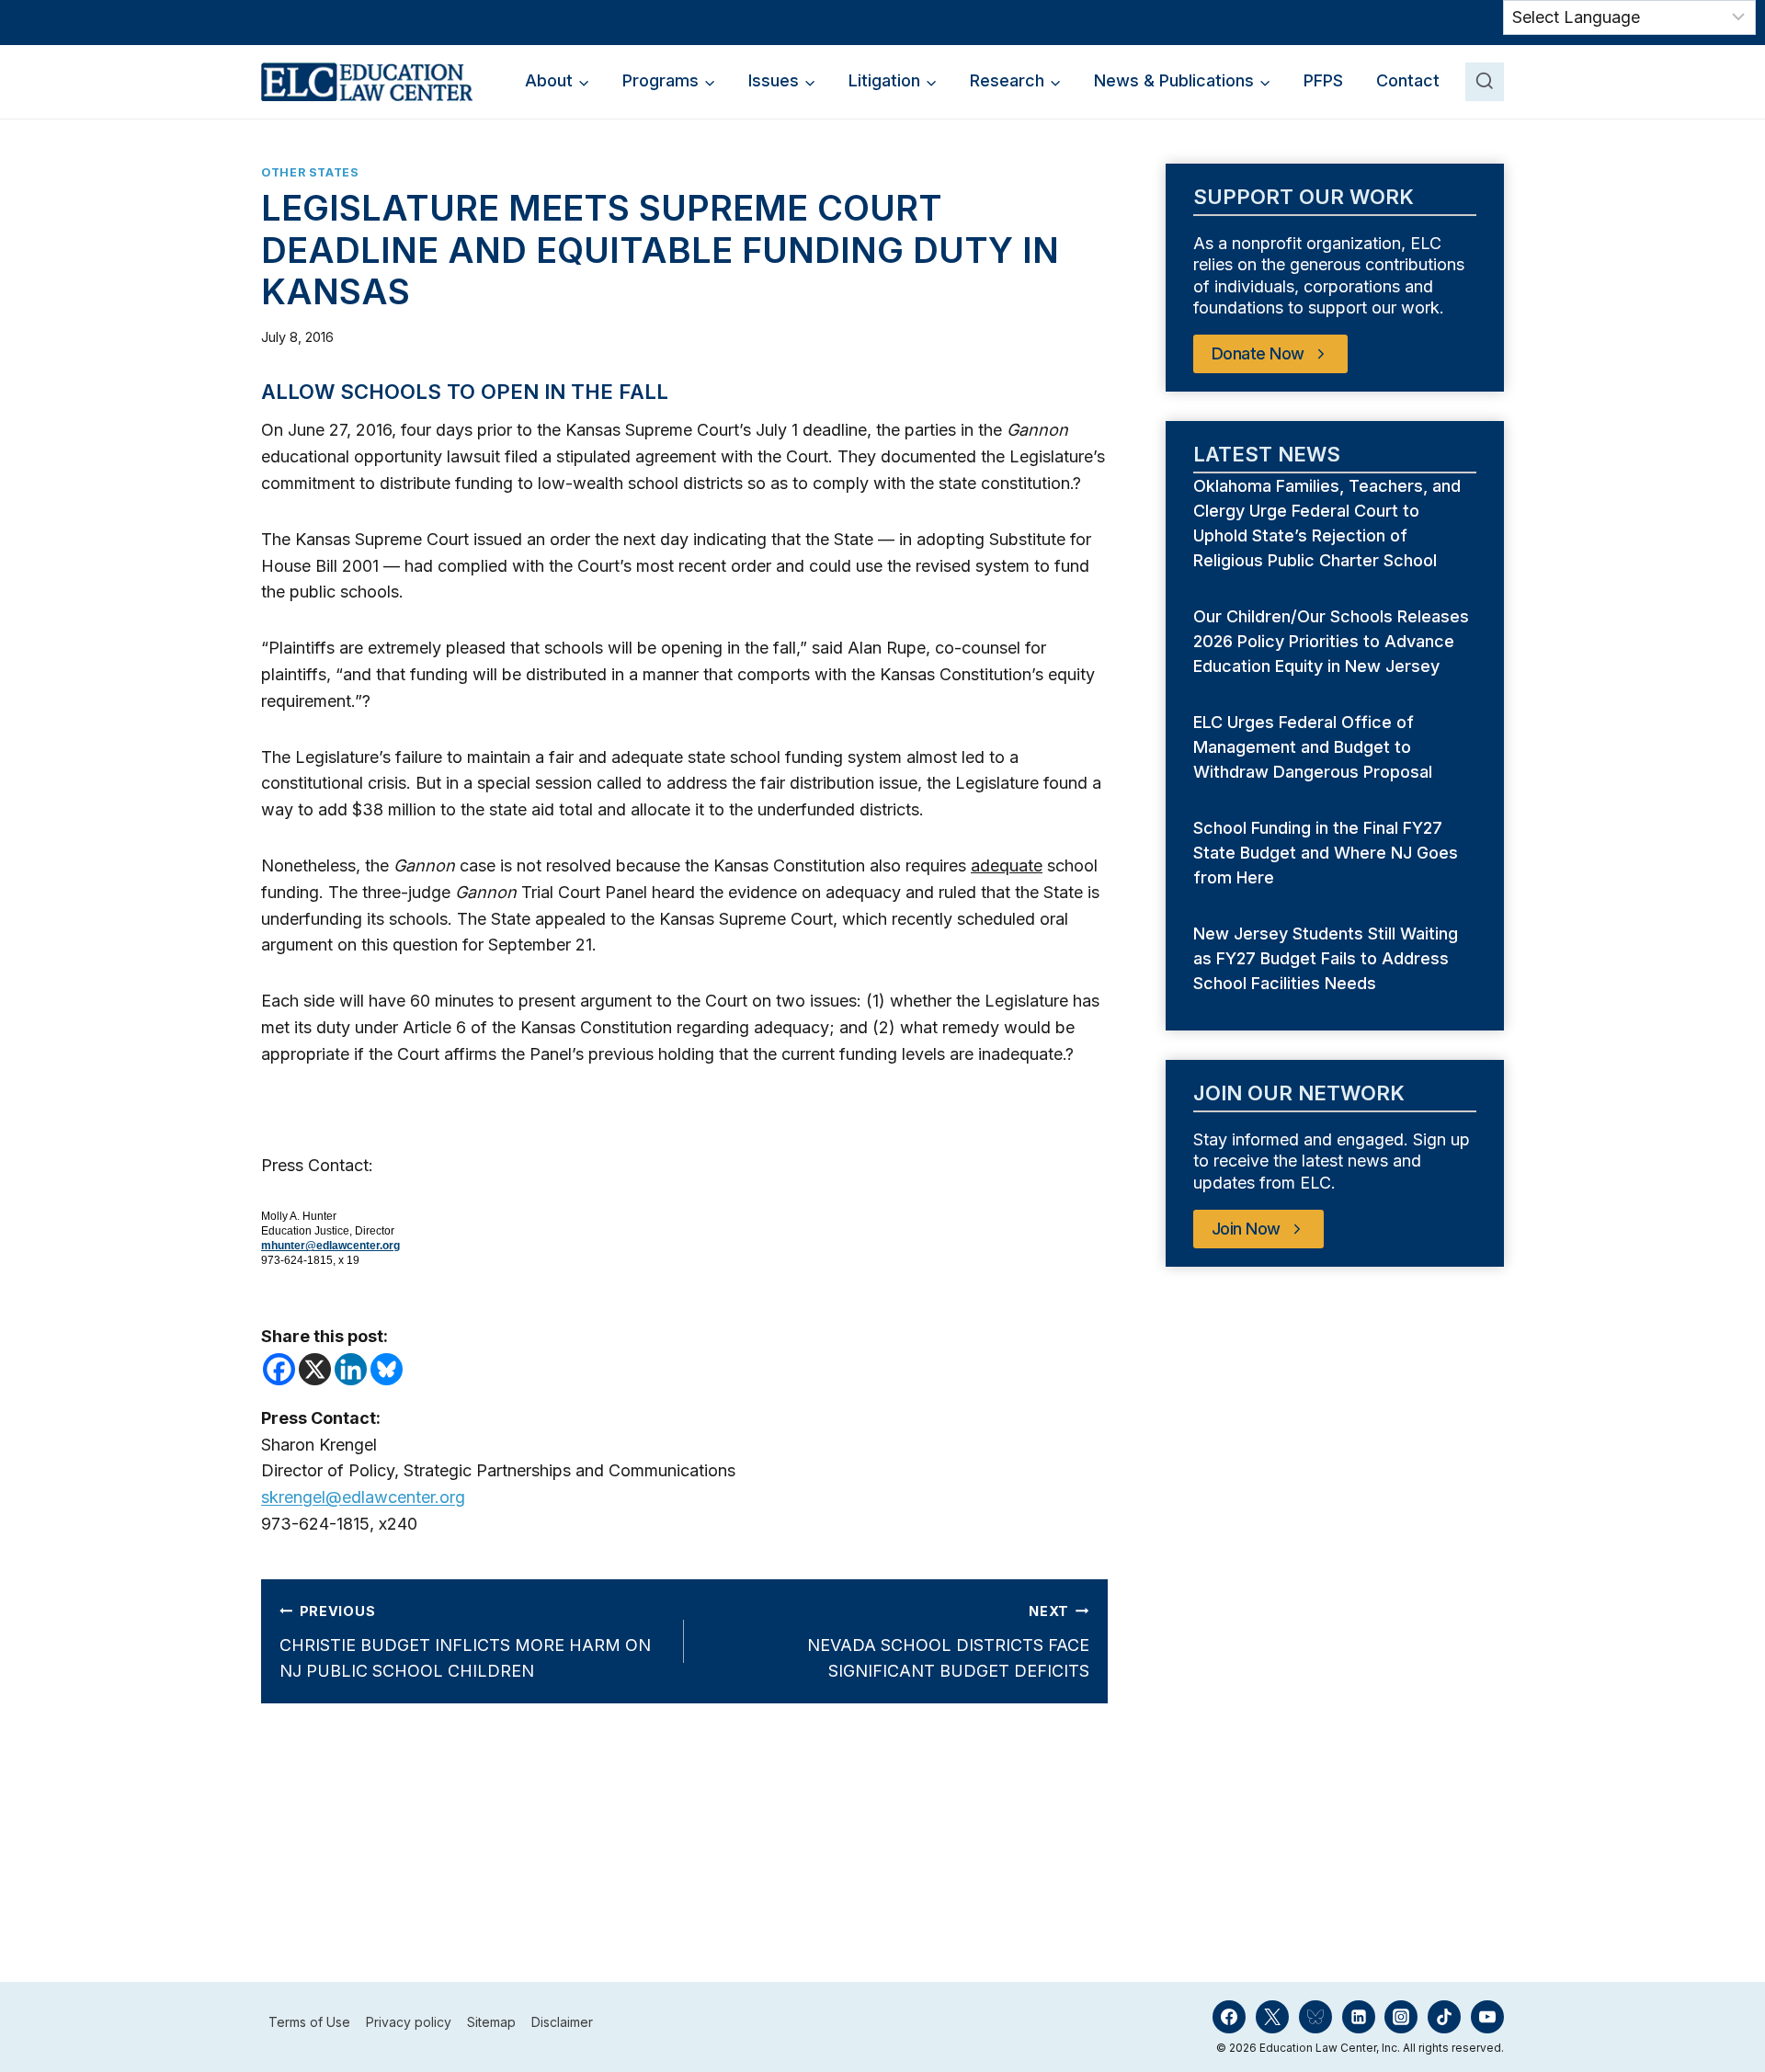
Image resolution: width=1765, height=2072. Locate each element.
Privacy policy (409, 2022)
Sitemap (491, 2022)
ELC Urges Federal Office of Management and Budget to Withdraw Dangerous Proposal (1315, 747)
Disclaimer (562, 2022)
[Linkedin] (351, 1369)
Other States (310, 172)
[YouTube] (1487, 2017)
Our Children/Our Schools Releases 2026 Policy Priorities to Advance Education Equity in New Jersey (1331, 641)
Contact (1408, 80)
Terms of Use (309, 2022)
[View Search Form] (1485, 82)
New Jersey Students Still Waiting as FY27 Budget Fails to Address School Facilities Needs (1326, 958)
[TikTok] (1444, 2017)
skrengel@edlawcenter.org (363, 1497)
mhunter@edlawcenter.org (330, 1246)
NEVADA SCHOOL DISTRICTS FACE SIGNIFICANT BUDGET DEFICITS (948, 1642)
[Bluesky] (387, 1369)
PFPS (1323, 80)
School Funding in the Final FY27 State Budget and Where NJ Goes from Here (1326, 853)
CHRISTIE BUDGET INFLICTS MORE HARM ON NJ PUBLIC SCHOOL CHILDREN (465, 1642)
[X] (315, 1369)
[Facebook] (279, 1369)
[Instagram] (1401, 2017)
